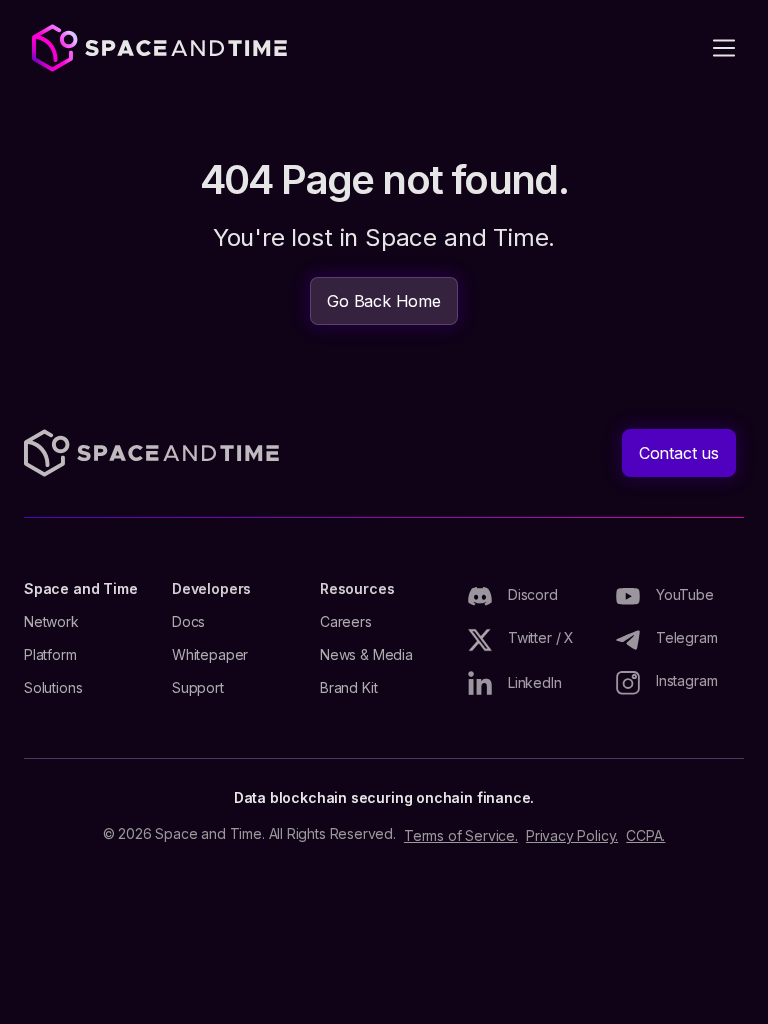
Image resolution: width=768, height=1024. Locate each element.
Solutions (53, 688)
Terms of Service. (461, 836)
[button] (724, 48)
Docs (188, 622)
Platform (50, 655)
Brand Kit (348, 688)
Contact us (679, 453)
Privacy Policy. (572, 836)
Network (51, 622)
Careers (346, 622)
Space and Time (80, 589)
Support (198, 688)
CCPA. (645, 836)
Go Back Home (384, 301)
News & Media (366, 655)
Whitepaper (210, 655)
